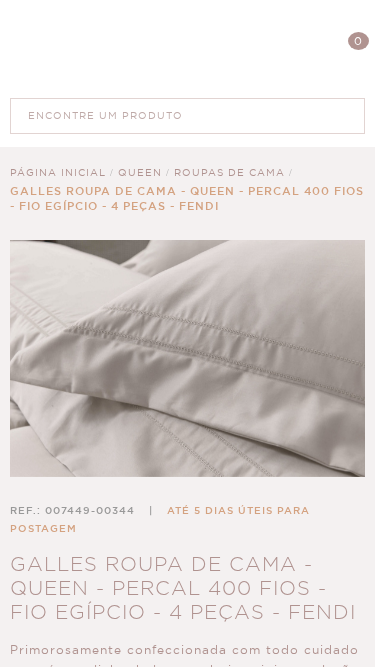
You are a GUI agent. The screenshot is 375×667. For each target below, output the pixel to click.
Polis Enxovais (187, 48)
